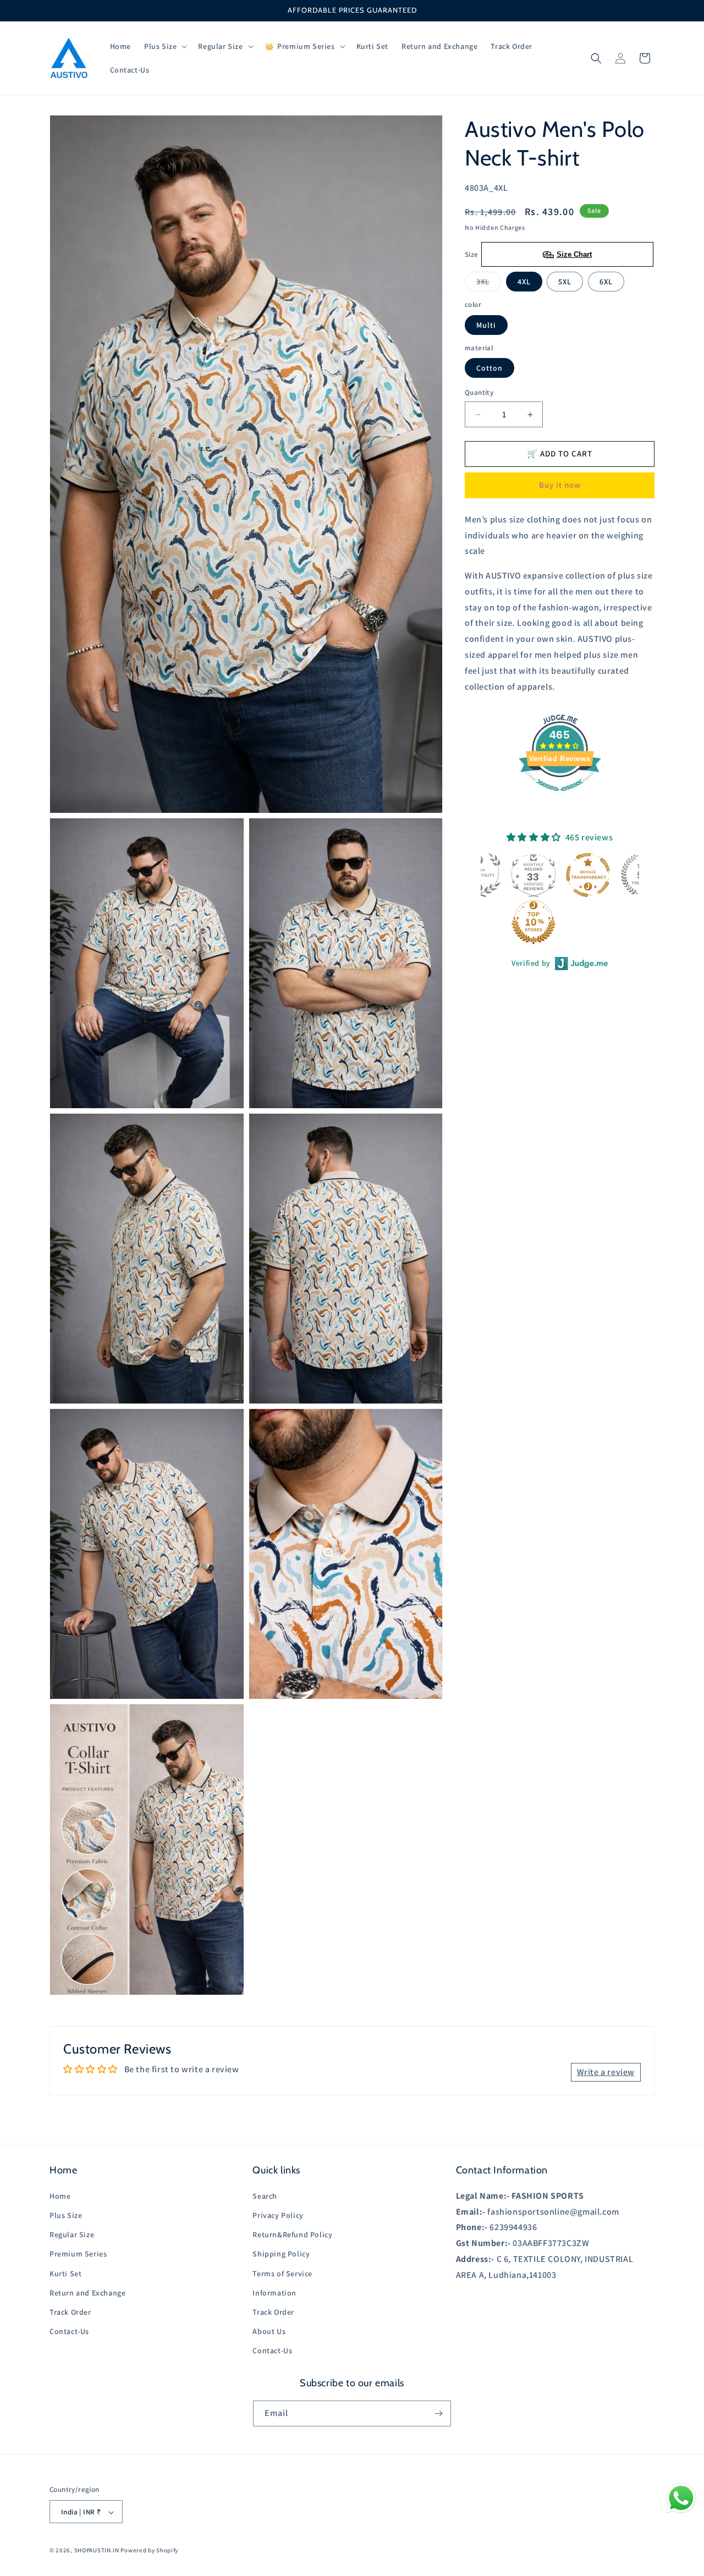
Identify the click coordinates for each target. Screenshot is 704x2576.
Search (265, 2195)
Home (60, 2195)
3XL (489, 284)
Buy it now (560, 485)
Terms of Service (282, 2273)
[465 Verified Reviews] (560, 797)
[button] (164, 46)
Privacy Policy (278, 2215)
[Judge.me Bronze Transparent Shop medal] (535, 875)
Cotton (490, 368)
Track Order (70, 2311)
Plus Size (66, 2215)
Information (274, 2292)
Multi (486, 325)
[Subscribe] (438, 2413)
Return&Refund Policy (292, 2234)
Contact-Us (69, 2331)
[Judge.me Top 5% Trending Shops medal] (590, 875)
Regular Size (72, 2234)
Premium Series (78, 2254)
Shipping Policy (281, 2254)
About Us (269, 2331)
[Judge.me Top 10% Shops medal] (481, 922)
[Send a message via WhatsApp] (681, 2498)
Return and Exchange (87, 2292)
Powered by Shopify (149, 2551)
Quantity (479, 393)
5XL (565, 282)
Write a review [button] (606, 2071)
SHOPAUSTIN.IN (97, 2551)
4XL (524, 282)
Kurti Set (65, 2273)
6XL (606, 282)
